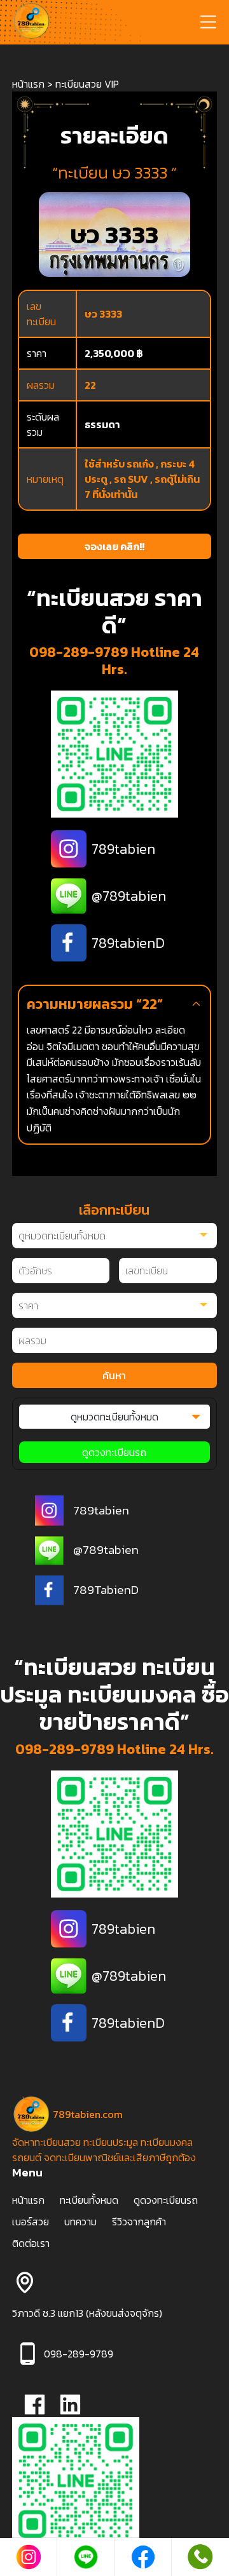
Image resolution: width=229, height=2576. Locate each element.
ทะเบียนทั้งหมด (89, 2200)
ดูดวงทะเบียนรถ (114, 1452)
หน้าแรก (28, 84)
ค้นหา (114, 1375)
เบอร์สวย (31, 2222)
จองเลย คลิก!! (114, 546)
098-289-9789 (79, 652)
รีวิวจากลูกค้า (139, 2222)
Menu (27, 2172)
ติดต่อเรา (31, 2243)
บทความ (80, 2222)
